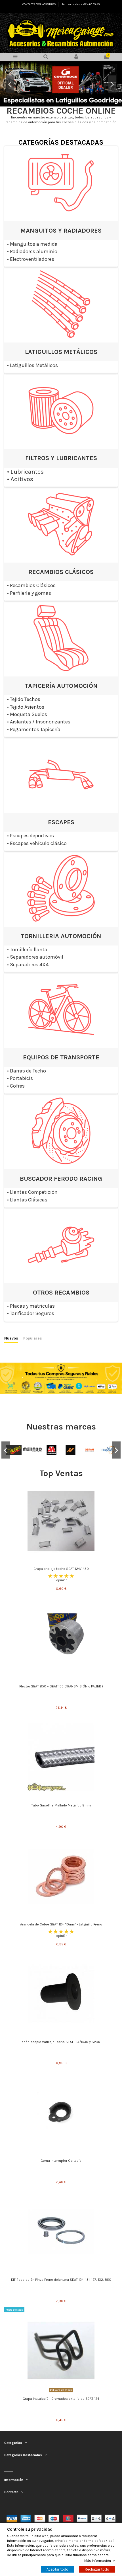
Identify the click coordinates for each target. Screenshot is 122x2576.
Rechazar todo (97, 2569)
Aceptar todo (57, 2569)
